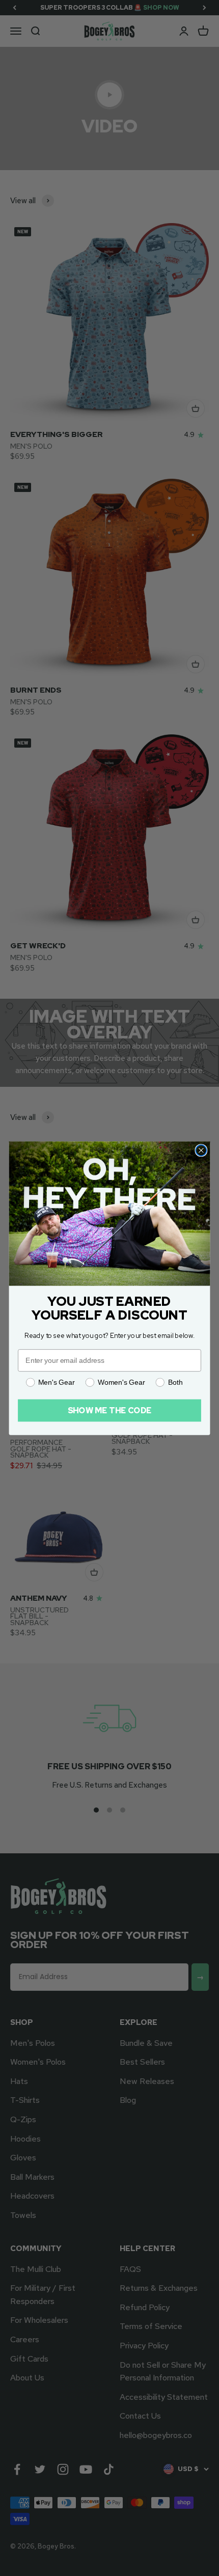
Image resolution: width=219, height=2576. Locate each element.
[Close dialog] (201, 1150)
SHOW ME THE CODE (110, 1410)
